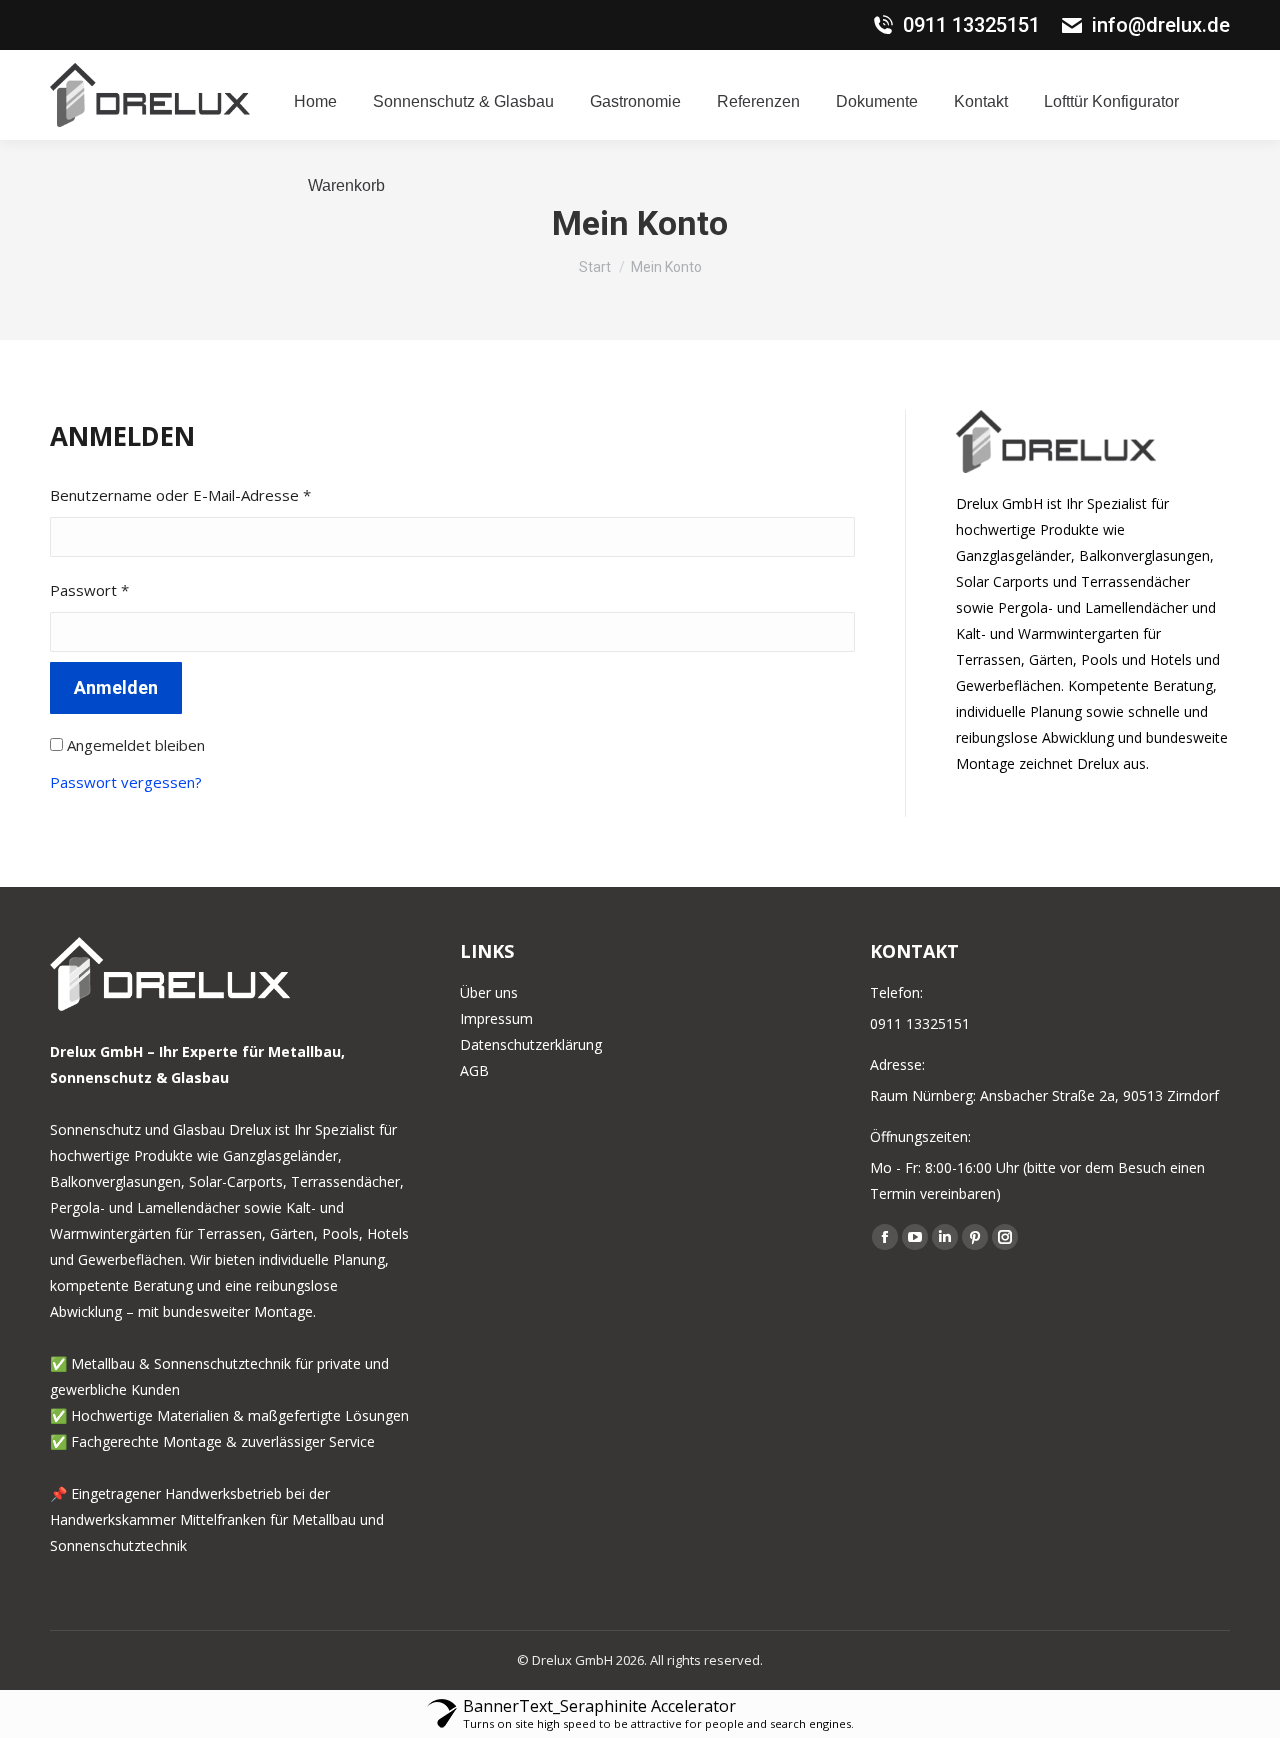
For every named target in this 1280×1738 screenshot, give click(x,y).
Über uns (489, 992)
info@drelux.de (1161, 25)
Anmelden (116, 687)
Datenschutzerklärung (531, 1044)
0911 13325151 (971, 25)
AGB (474, 1070)
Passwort (129, 589)
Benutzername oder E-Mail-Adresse (220, 494)
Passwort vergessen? (126, 782)
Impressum (496, 1018)
